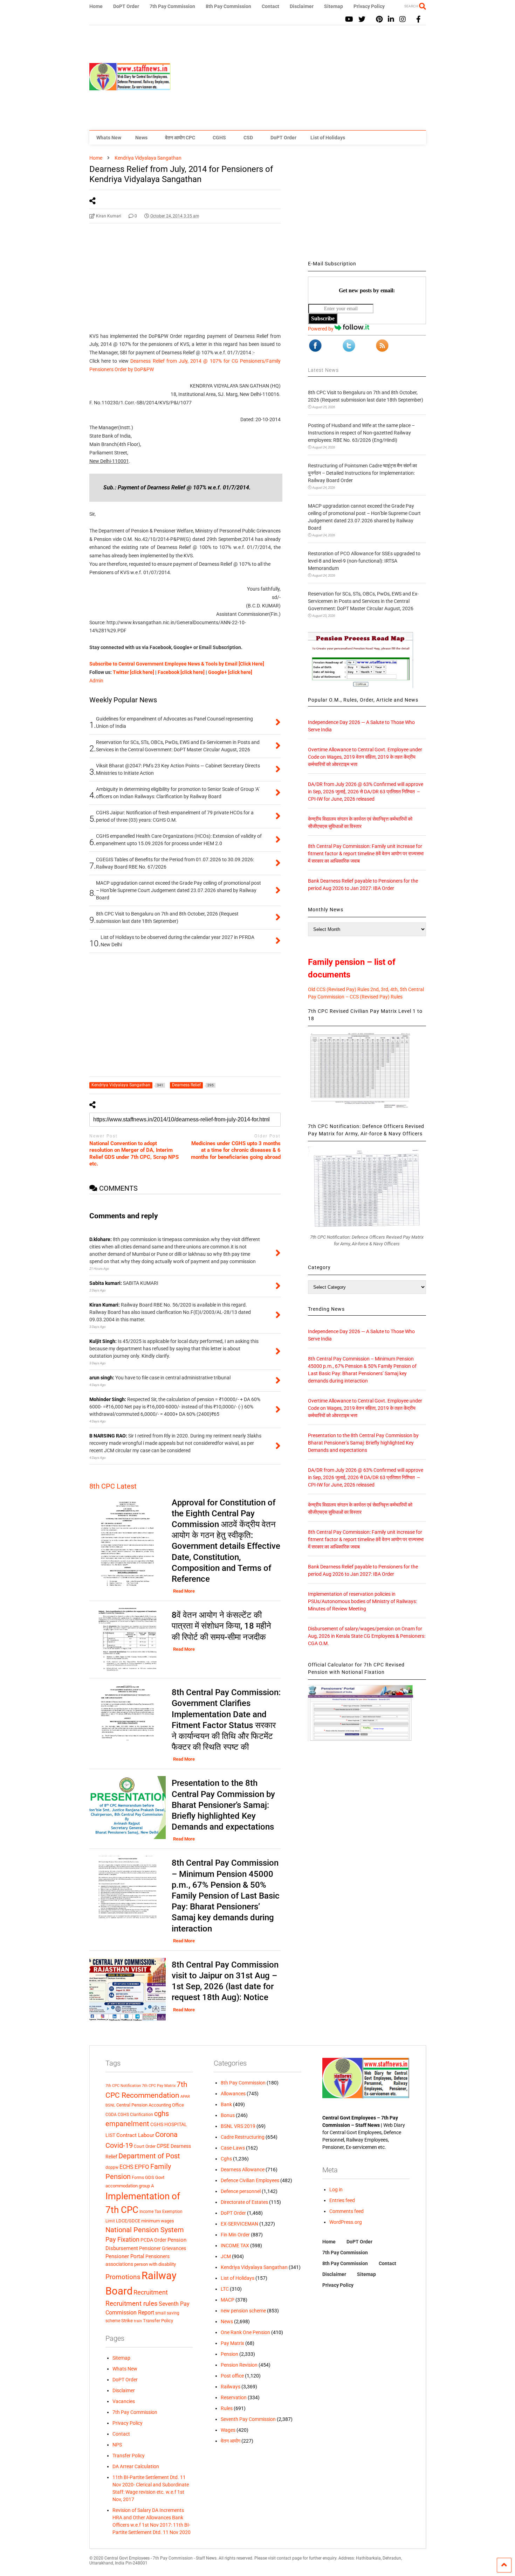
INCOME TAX (235, 2246)
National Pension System (145, 2230)
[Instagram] (403, 19)
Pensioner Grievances (163, 2248)
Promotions (123, 2277)
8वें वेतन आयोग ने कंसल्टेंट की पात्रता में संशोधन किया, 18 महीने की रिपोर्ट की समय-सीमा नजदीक (221, 1626)
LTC (225, 2289)
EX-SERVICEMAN (239, 2224)
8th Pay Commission (228, 6)
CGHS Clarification (135, 2115)
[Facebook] (418, 19)
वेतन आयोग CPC (180, 138)
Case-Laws (233, 2148)
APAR (185, 2097)
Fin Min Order (235, 2235)
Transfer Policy (158, 2321)
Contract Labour (135, 2135)
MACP (228, 2300)
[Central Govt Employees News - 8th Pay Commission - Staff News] (130, 87)
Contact (270, 6)
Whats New (109, 138)
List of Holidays (328, 138)
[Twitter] (362, 19)
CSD (248, 138)
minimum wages (158, 2221)
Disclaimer (302, 6)
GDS (150, 2177)
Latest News (323, 370)
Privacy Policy (369, 6)
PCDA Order (153, 2240)
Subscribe (323, 318)
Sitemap (334, 6)
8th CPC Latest (113, 1486)
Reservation (234, 2397)
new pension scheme (243, 2311)
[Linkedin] (391, 19)
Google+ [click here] (230, 672)
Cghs (226, 2159)
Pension (229, 2354)
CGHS (219, 138)
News (141, 138)
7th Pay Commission (172, 6)
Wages (228, 2430)
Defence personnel (241, 2191)
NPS (117, 2445)
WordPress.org (346, 2222)
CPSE (163, 2146)
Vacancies (124, 2401)
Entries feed (342, 2200)
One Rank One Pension (245, 2332)
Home (96, 6)
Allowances (233, 2094)
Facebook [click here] (181, 672)
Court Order (145, 2146)
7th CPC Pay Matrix (159, 2086)
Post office (232, 2376)
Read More (184, 1591)
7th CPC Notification (123, 2086)
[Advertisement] (298, 78)
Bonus (228, 2115)
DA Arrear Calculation (136, 2466)
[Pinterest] (379, 19)
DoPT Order (126, 6)
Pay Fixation (122, 2239)
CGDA (111, 2115)
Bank (226, 2104)
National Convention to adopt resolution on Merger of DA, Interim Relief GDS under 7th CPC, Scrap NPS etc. (134, 1154)
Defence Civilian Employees (250, 2180)
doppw (112, 2167)
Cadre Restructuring (243, 2137)
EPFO (142, 2167)
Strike (127, 2321)
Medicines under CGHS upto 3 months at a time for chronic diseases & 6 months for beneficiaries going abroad (236, 1150)
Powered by (321, 329)
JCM (226, 2256)
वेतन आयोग (231, 2441)
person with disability (155, 2264)
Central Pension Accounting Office (150, 2105)
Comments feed (346, 2211)
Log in (336, 2189)
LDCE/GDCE (128, 2221)
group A (146, 2186)
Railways (231, 2387)
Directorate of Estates (244, 2202)
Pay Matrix (232, 2343)
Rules (227, 2408)
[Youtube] (349, 19)
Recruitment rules (132, 2303)
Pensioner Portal (125, 2256)
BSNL (110, 2105)
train (138, 2321)
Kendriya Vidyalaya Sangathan (254, 2267)
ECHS (126, 2167)
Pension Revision (239, 2365)
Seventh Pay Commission (248, 2419)
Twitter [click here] (133, 672)
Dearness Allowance (243, 2170)
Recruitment (151, 2292)
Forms (138, 2178)
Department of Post (149, 2156)
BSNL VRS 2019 (238, 2126)
